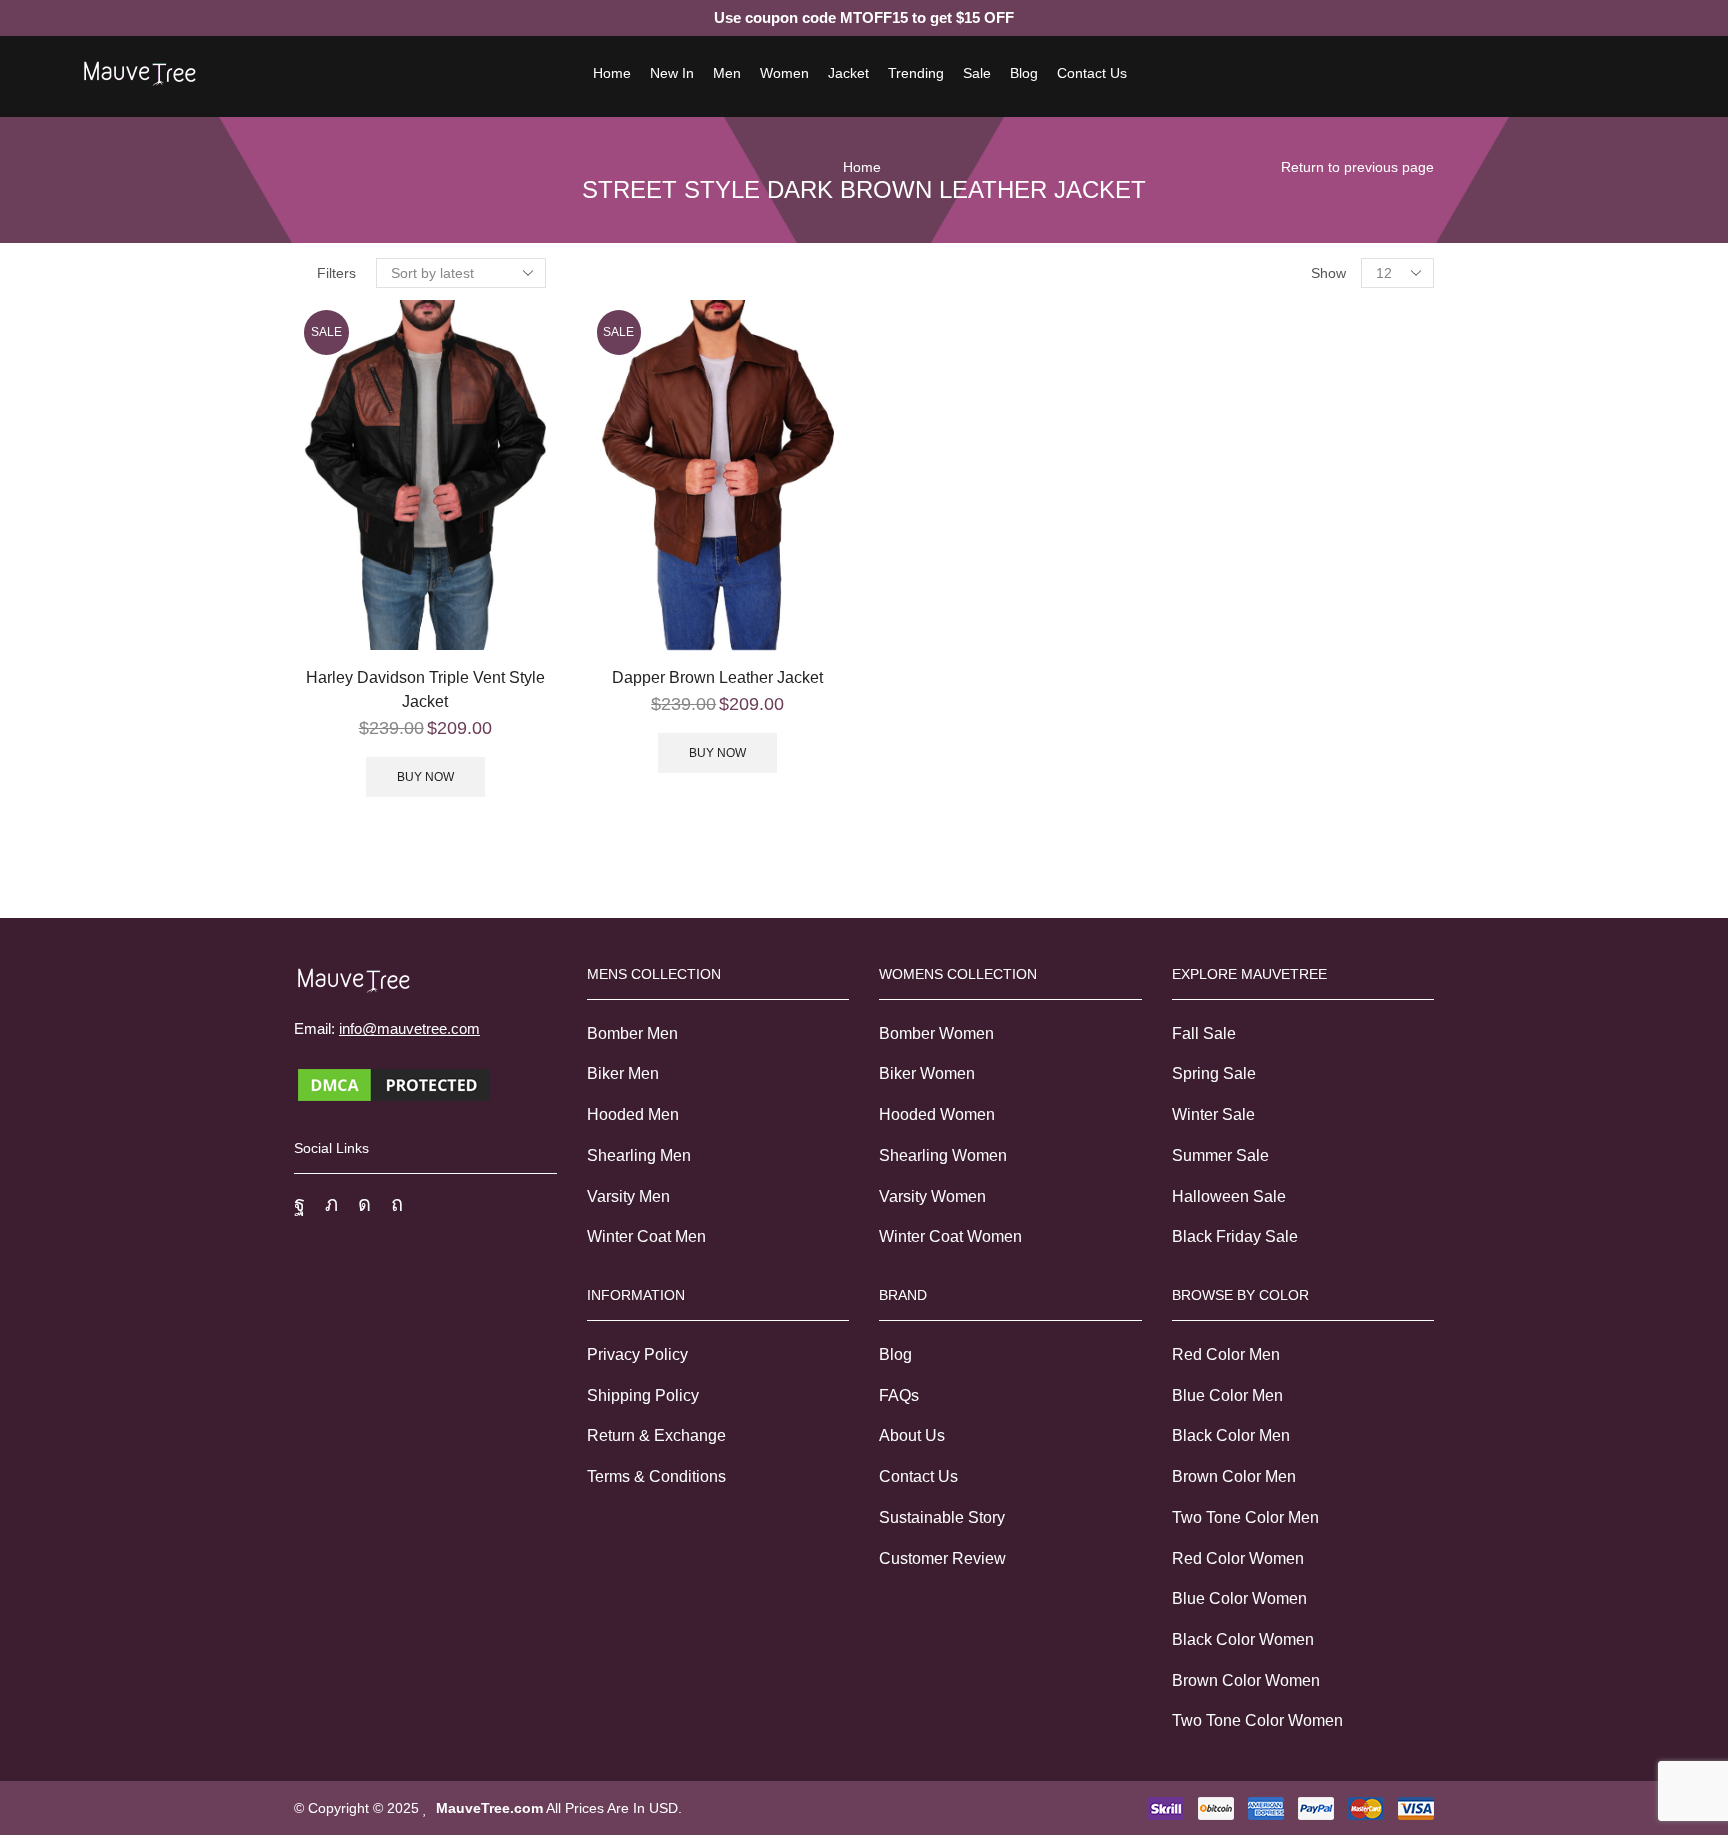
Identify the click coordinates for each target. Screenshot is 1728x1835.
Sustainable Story (942, 1517)
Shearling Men (639, 1155)
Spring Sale (1214, 1073)
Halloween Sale (1229, 1196)
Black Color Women (1243, 1639)
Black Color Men (1231, 1435)
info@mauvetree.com (409, 1028)
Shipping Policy (643, 1395)
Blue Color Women (1239, 1598)
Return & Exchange (656, 1435)
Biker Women (927, 1073)
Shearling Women (943, 1155)
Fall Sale (1204, 1033)
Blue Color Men (1227, 1395)
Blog (1024, 73)
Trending (916, 73)
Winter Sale (1213, 1114)
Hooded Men (633, 1114)
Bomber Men (632, 1033)
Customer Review (942, 1558)
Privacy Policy (637, 1354)
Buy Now (425, 777)
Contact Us (1092, 73)
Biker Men (623, 1073)
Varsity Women (932, 1196)
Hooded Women (937, 1114)
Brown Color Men (1234, 1476)
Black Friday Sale (1235, 1236)
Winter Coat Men (646, 1236)
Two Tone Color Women (1257, 1720)
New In (672, 73)
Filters (336, 273)
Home (612, 73)
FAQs (899, 1395)
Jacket (848, 73)
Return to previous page (1357, 167)
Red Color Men (1226, 1354)
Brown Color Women (1246, 1680)
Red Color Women (1238, 1558)
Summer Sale (1220, 1155)
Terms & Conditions (656, 1476)
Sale (977, 73)
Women (784, 73)
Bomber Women (936, 1033)
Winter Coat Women (950, 1236)
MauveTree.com (489, 1808)
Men (727, 73)
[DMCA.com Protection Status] (394, 1083)
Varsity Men (628, 1196)
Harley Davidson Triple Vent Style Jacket (425, 689)
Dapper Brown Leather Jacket (717, 677)
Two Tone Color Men (1245, 1517)
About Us (912, 1435)
